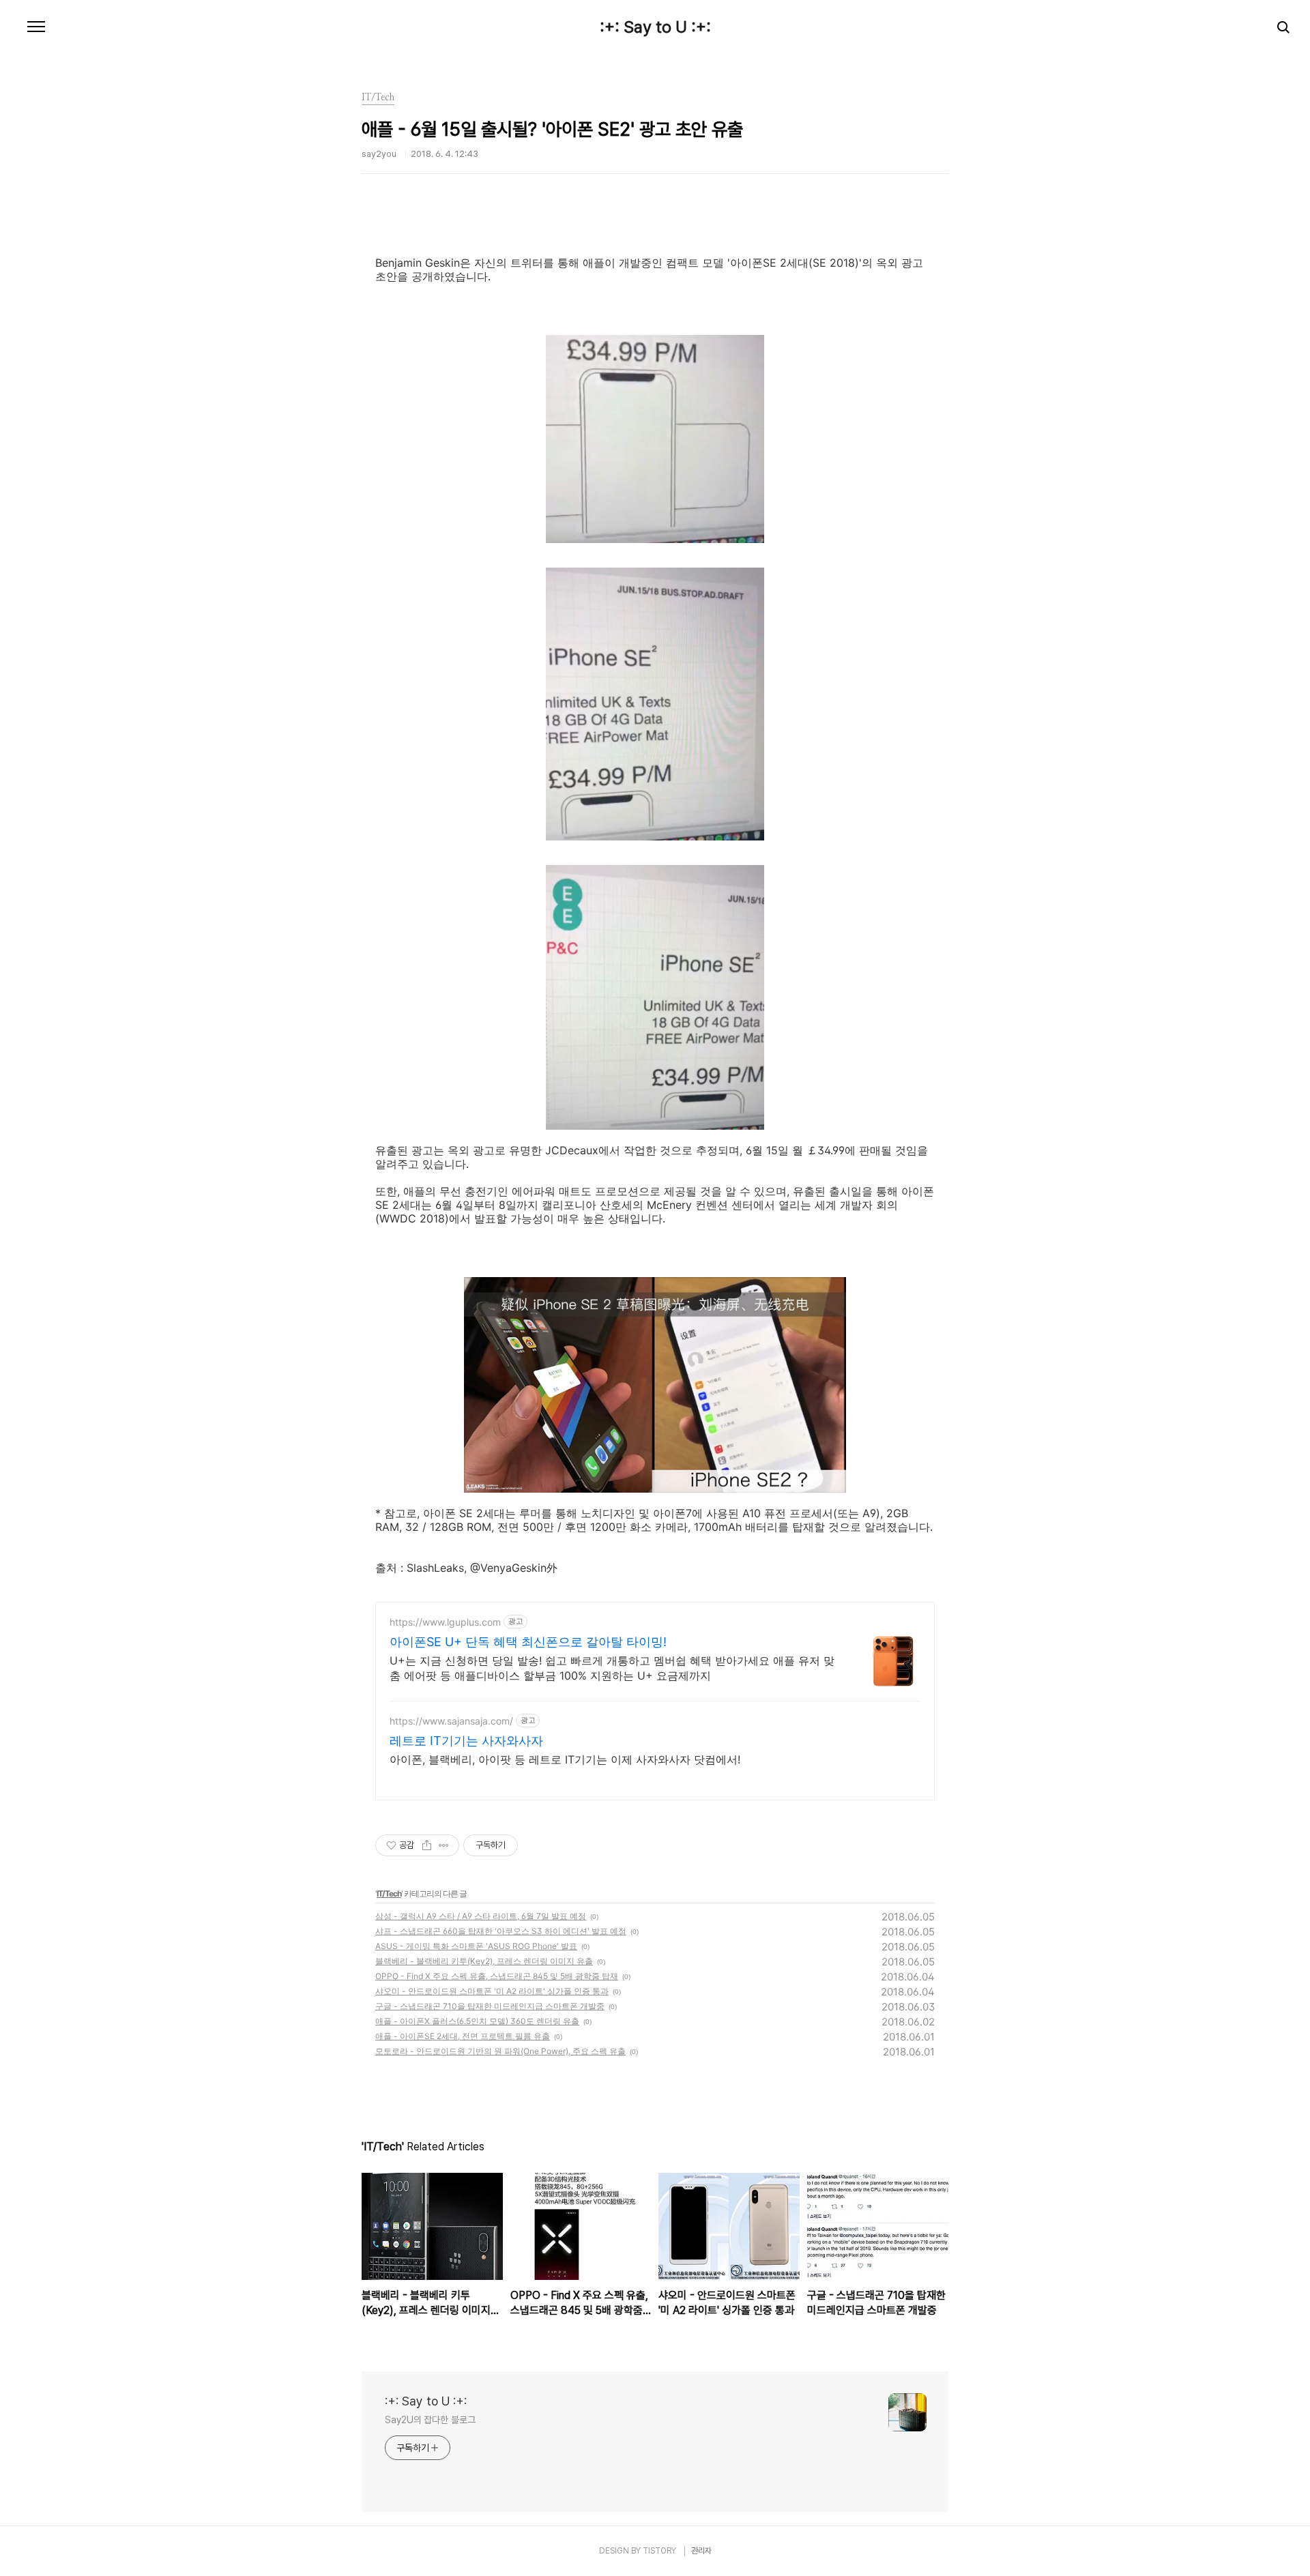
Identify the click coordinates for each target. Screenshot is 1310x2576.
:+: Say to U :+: (655, 27)
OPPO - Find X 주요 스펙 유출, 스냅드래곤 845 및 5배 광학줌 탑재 (497, 1976)
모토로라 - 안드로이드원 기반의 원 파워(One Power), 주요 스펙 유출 (500, 2051)
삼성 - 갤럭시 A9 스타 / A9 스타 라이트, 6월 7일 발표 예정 (481, 1916)
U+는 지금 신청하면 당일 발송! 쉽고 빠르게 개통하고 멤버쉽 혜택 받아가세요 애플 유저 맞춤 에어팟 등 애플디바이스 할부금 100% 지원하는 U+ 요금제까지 (612, 1668)
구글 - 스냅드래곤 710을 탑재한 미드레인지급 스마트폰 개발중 (490, 2006)
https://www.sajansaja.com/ (451, 1721)
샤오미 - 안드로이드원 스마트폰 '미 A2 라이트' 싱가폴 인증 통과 (492, 1991)
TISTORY (659, 2551)
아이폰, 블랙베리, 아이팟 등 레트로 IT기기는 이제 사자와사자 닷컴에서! (565, 1759)
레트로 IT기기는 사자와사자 (466, 1741)
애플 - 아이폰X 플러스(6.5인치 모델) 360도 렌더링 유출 (477, 2021)
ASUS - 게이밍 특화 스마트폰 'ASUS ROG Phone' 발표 (476, 1946)
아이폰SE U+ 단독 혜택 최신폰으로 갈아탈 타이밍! (528, 1642)
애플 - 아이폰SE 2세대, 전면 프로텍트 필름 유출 (463, 2036)
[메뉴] (36, 27)
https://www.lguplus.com (445, 1622)
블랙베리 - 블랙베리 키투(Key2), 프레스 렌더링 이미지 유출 (484, 1961)
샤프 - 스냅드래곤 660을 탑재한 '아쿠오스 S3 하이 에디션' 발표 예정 (501, 1931)
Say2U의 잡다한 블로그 (430, 2420)
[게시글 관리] (444, 1845)
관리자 (701, 2551)
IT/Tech (389, 1893)
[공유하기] (427, 1845)
